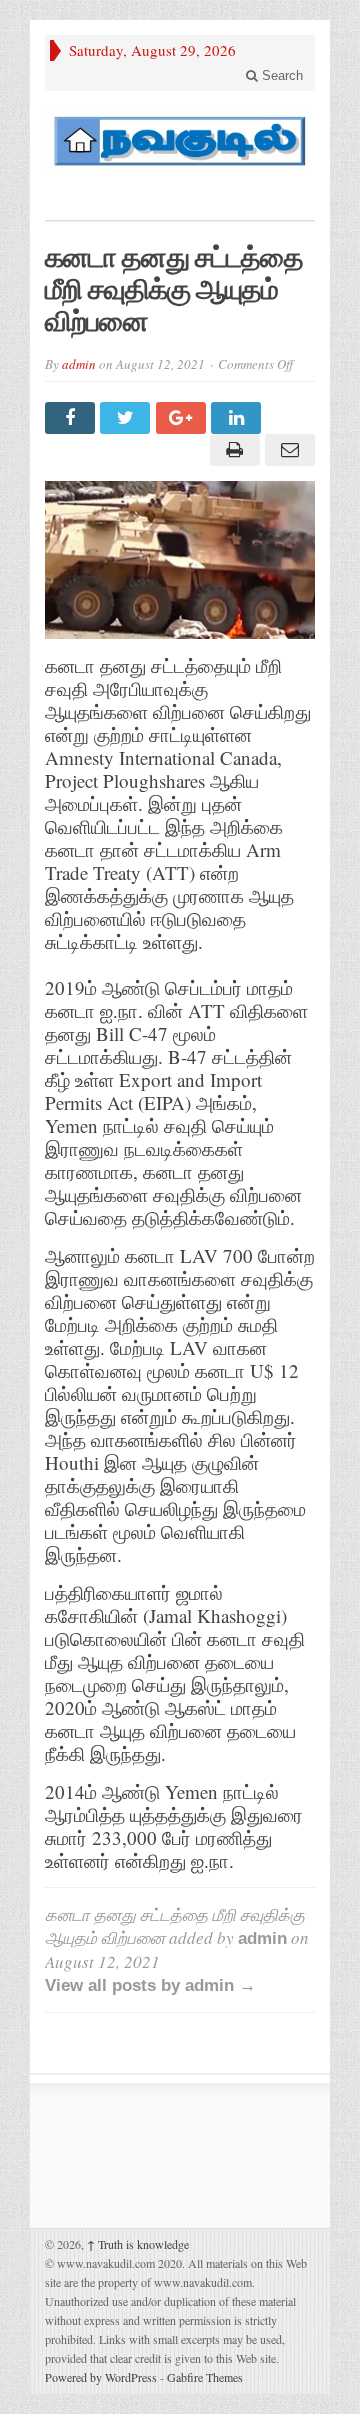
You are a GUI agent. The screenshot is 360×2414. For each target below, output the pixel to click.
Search (280, 75)
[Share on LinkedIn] (238, 418)
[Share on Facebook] (72, 418)
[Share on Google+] (183, 418)
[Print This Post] (231, 450)
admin (79, 364)
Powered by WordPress (101, 2377)
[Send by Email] (287, 450)
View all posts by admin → (150, 1985)
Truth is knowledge (138, 2244)
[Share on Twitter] (127, 418)
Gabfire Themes (205, 2377)
